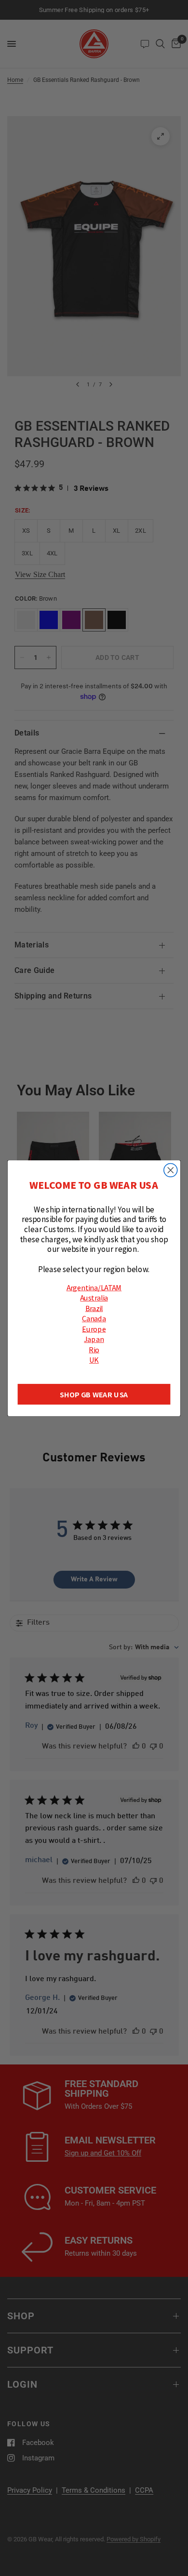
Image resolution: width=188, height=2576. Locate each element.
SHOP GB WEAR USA (94, 1394)
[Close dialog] (171, 1170)
